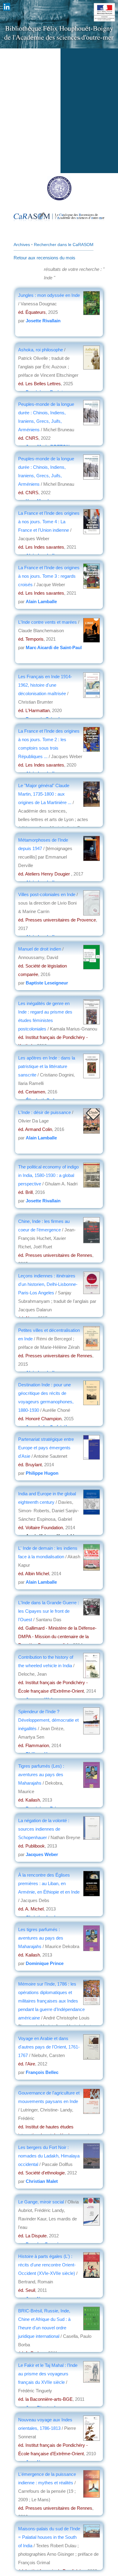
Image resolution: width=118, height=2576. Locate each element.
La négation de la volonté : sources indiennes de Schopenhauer (44, 1829)
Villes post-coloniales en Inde (47, 894)
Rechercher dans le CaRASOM (64, 245)
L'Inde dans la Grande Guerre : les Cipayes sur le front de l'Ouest (49, 1611)
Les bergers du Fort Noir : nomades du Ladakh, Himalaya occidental (49, 2156)
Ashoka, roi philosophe (41, 350)
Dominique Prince (45, 1963)
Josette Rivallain (43, 321)
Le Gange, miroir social (42, 2202)
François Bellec (42, 2072)
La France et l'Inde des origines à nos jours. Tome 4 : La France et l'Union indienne (49, 522)
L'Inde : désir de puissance (44, 1112)
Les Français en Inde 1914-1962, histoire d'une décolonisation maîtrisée (45, 685)
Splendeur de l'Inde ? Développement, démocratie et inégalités (48, 1720)
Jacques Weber (42, 1854)
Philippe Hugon (42, 1473)
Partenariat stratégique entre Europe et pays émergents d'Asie (46, 1448)
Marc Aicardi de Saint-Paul (54, 647)
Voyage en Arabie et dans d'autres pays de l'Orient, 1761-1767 (49, 2047)
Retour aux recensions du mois (44, 258)
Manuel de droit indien (40, 949)
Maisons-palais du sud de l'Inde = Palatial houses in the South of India (49, 2537)
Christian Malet (42, 2181)
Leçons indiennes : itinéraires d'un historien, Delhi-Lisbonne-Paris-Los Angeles (48, 1284)
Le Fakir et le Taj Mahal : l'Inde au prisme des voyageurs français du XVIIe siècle (48, 2374)
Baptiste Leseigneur (47, 983)
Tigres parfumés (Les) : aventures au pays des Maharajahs (41, 1774)
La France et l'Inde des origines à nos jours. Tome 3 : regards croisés (49, 576)
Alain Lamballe (41, 601)
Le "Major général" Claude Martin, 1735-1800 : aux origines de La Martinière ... (45, 794)
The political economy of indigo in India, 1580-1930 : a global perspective (48, 1175)
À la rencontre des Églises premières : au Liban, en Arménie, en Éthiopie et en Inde (49, 1883)
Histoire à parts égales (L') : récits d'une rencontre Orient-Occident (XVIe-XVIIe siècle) (47, 2265)
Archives (22, 245)
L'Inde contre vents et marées (48, 622)
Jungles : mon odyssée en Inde (49, 295)
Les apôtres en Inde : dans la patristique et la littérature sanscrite (47, 1066)
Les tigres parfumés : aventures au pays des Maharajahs (41, 1938)
